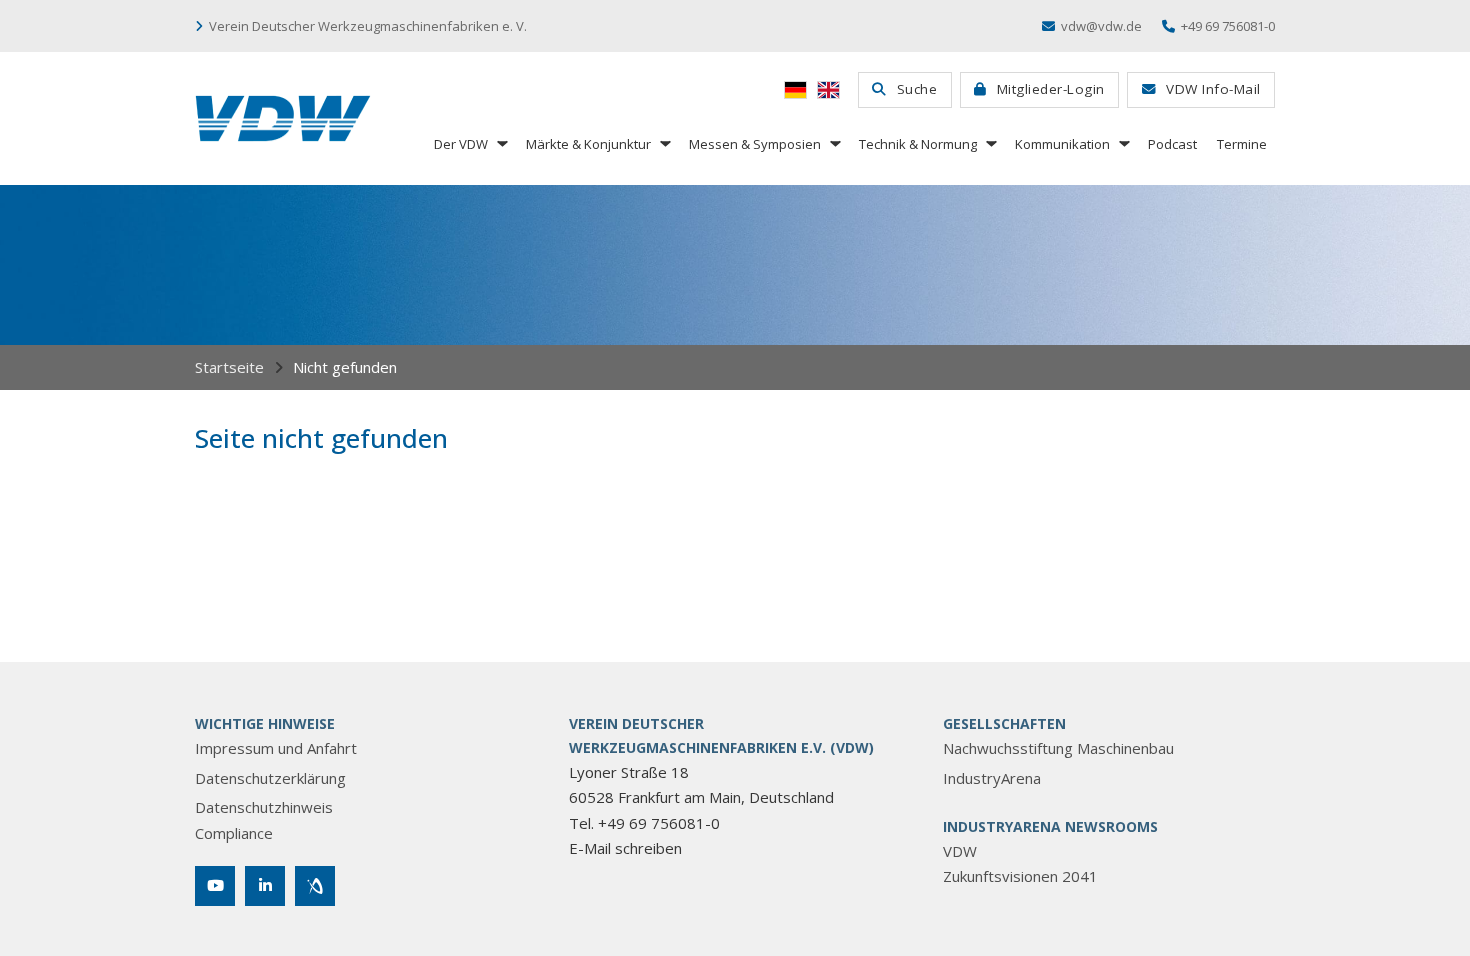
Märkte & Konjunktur (588, 144)
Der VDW (461, 144)
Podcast (1172, 144)
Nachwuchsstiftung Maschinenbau (1058, 748)
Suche (917, 89)
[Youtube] (215, 886)
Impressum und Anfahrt (276, 748)
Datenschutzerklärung (270, 778)
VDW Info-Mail (1213, 89)
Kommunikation (1062, 144)
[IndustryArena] (315, 886)
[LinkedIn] (265, 886)
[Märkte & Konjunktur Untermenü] (664, 143)
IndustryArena (992, 778)
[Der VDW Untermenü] (501, 143)
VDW (960, 851)
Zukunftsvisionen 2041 (1020, 876)
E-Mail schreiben (625, 848)
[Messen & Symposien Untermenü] (834, 143)
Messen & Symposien (755, 144)
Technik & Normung (918, 144)
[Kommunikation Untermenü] (1123, 143)
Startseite (229, 367)
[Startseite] (283, 118)
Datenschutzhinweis (264, 807)
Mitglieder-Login (1051, 89)
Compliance (234, 833)
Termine (1242, 144)
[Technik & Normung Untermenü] (990, 143)
